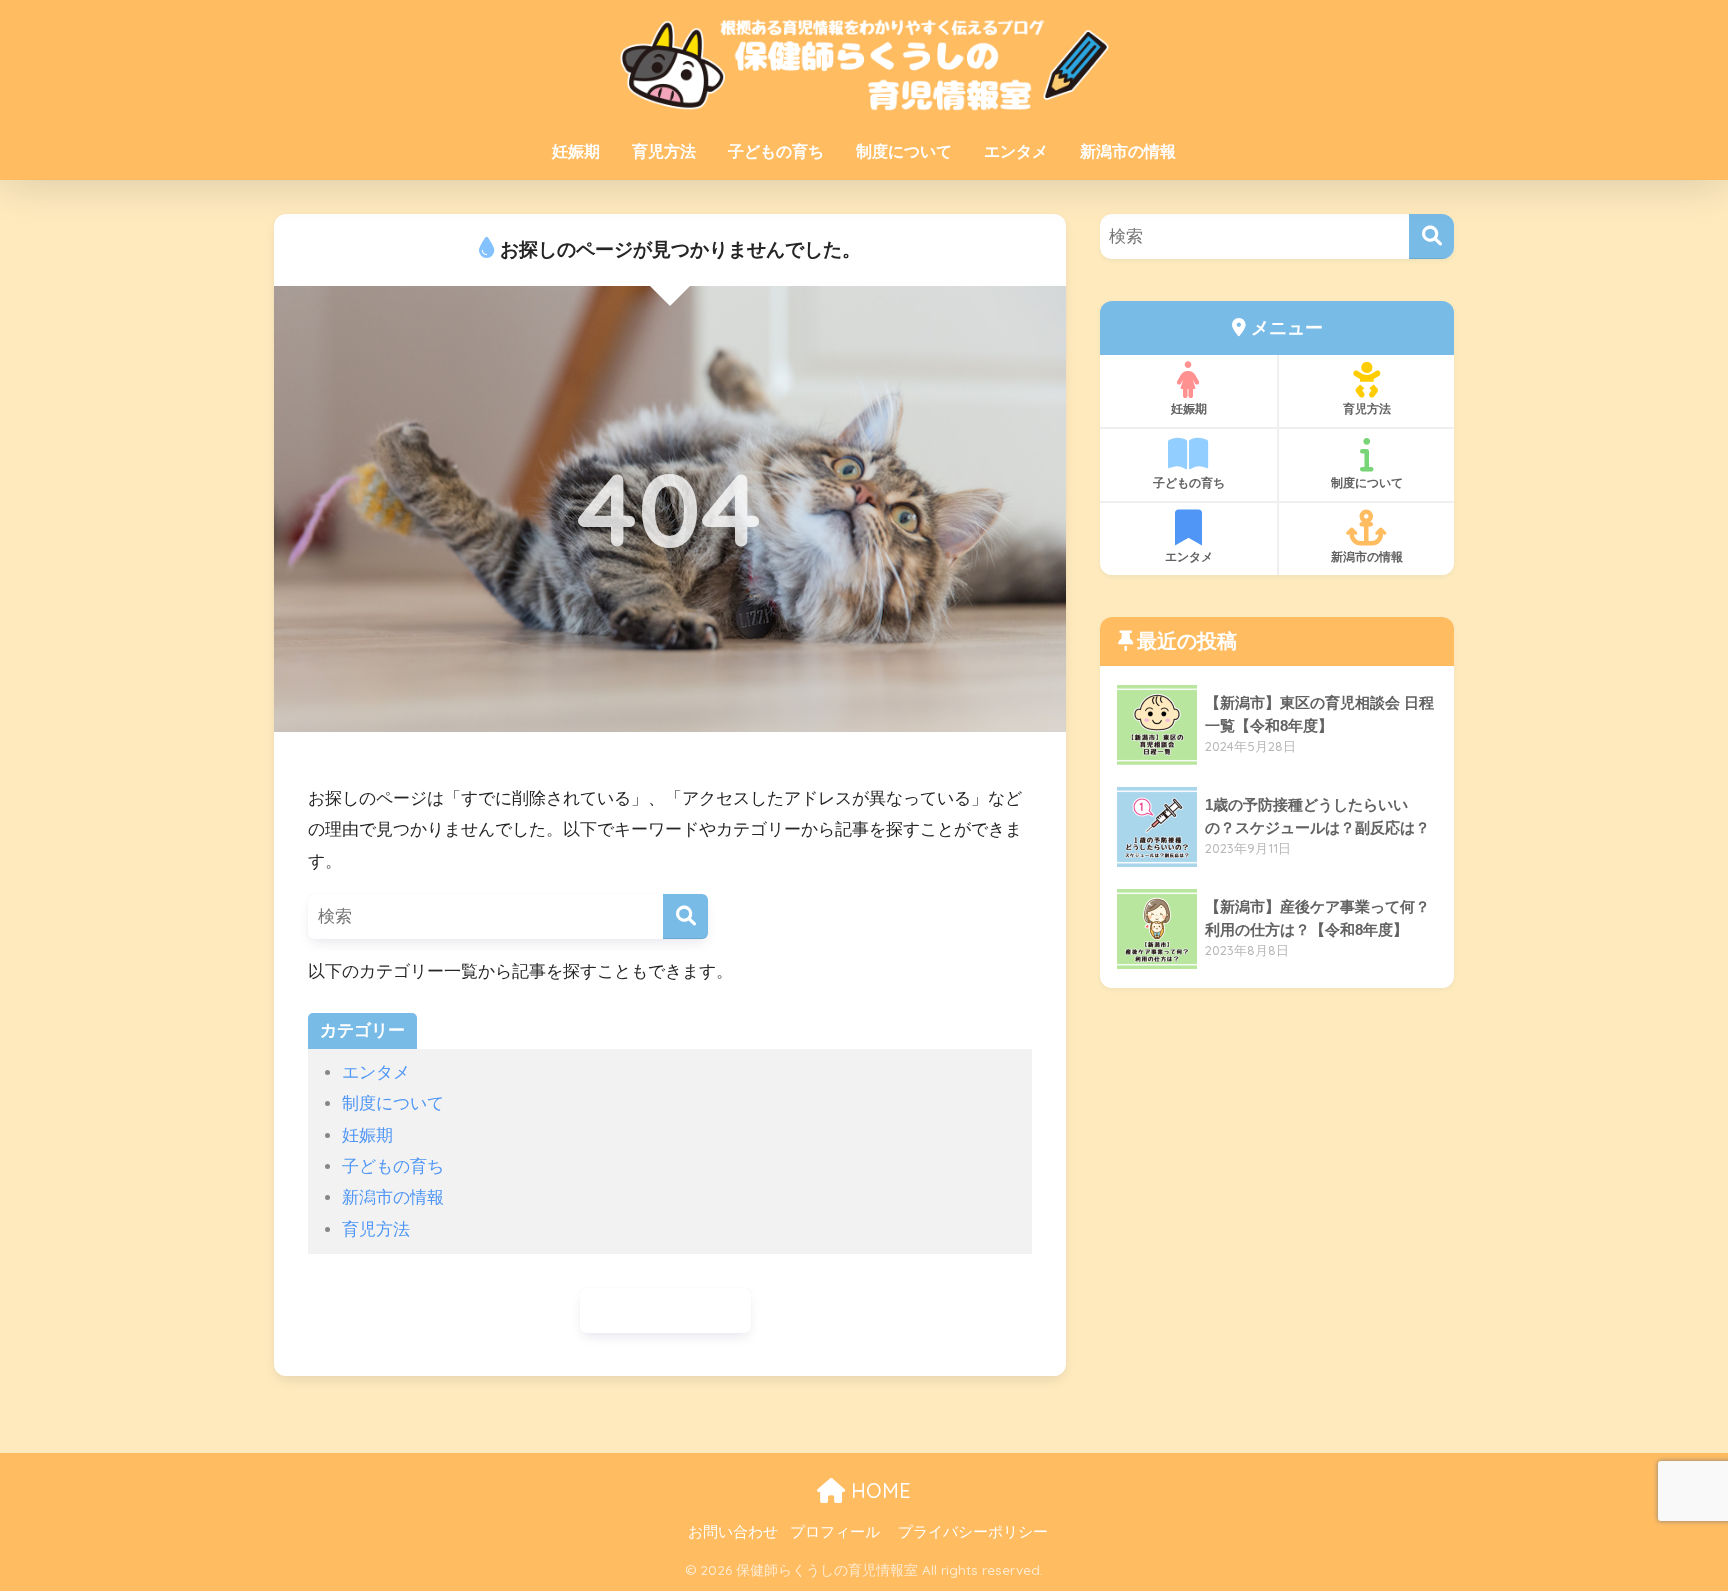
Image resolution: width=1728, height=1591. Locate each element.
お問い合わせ (733, 1532)
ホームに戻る (675, 1310)
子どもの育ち (776, 151)
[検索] (685, 916)
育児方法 (664, 151)
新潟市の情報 (1128, 151)
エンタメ (1016, 151)
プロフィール (835, 1532)
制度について (904, 151)
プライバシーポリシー (973, 1532)
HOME (878, 1490)
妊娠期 (576, 151)
